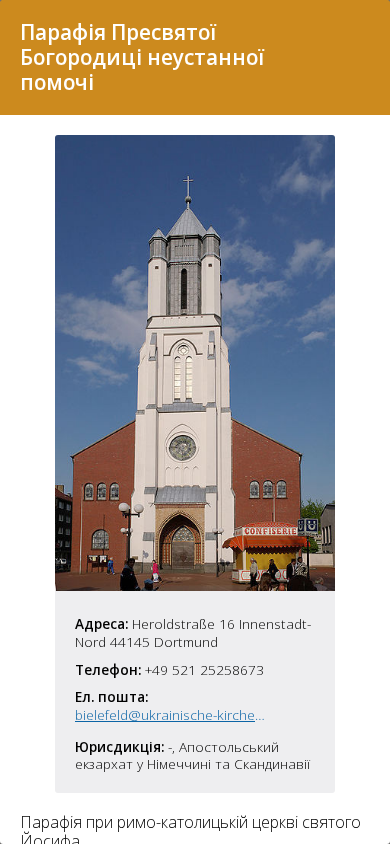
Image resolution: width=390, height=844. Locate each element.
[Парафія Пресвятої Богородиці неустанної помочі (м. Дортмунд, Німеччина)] (195, 585)
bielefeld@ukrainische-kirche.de (171, 715)
